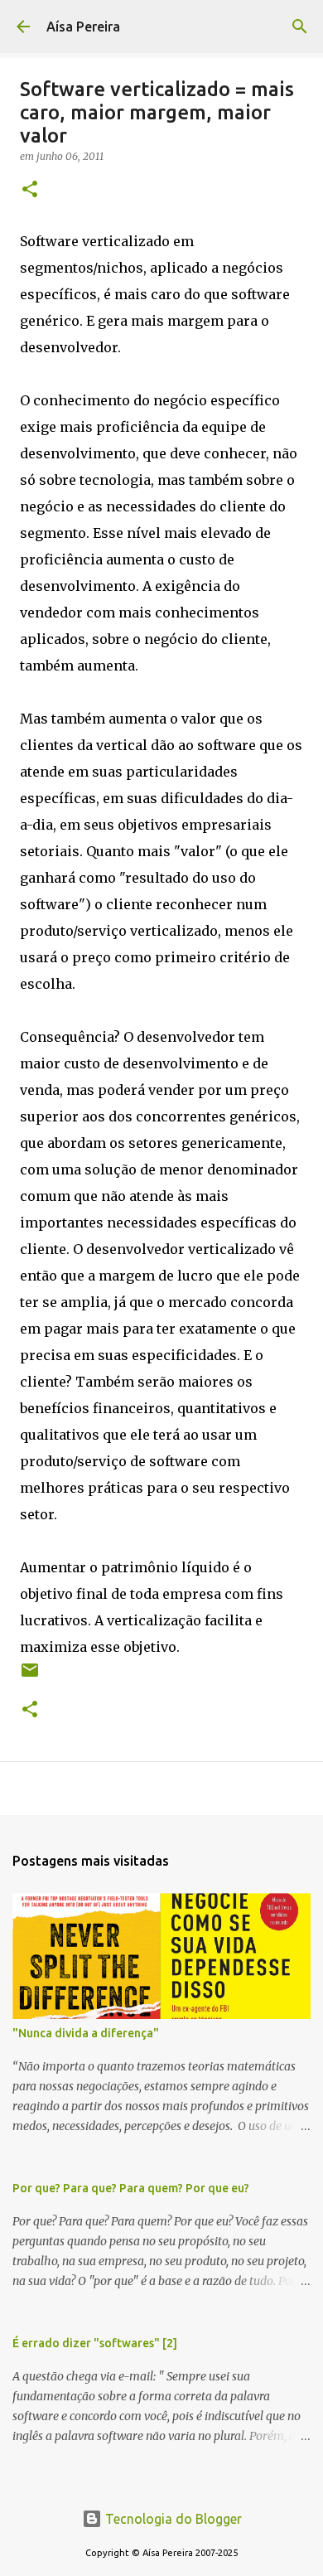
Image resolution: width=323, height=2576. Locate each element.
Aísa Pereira (83, 27)
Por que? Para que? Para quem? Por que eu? (131, 2188)
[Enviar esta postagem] (30, 1676)
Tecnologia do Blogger (172, 2519)
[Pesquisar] (300, 27)
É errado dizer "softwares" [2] (95, 2343)
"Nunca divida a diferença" (86, 2033)
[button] (30, 190)
